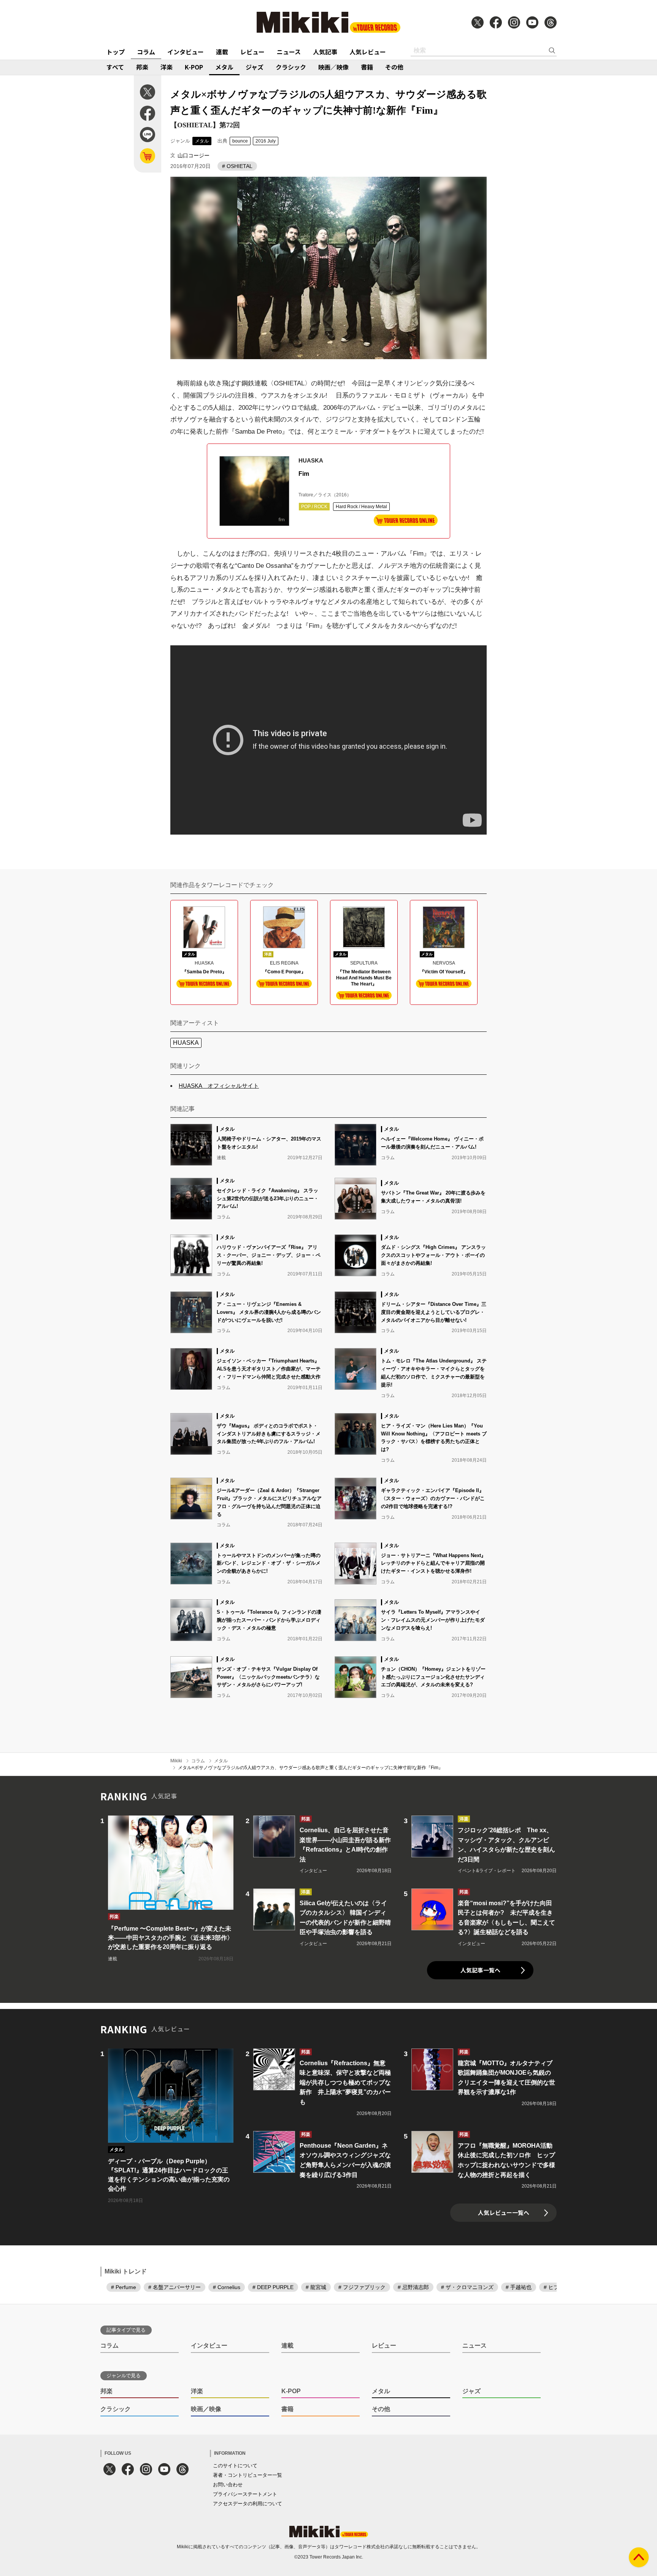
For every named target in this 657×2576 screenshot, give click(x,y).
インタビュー (186, 52)
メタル (224, 67)
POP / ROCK (314, 507)
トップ (116, 52)
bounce (240, 141)
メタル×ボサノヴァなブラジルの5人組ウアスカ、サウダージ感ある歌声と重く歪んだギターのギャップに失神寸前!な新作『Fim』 (310, 1768)
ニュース (289, 52)
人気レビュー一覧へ (504, 2212)
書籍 (367, 67)
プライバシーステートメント (245, 2494)
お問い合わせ (228, 2485)
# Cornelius (227, 2287)
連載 (222, 52)
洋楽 (167, 67)
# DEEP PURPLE (273, 2287)
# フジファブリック (362, 2287)
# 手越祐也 (519, 2287)
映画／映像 (333, 67)
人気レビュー (368, 52)
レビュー (252, 52)
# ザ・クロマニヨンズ (467, 2287)
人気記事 (325, 52)
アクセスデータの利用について (248, 2504)
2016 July (266, 141)
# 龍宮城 (316, 2287)
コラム (146, 52)
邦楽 (142, 67)
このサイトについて (235, 2466)
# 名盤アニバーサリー (175, 2287)
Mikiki (176, 1761)
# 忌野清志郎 (413, 2287)
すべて (115, 67)
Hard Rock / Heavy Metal (361, 507)
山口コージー (194, 155)
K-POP (194, 67)
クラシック (291, 67)
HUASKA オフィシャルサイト (219, 1086)
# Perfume (124, 2287)
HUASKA (186, 1043)
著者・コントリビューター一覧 (248, 2475)
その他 (394, 67)
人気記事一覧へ (480, 1970)
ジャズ (255, 67)
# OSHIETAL (237, 166)
